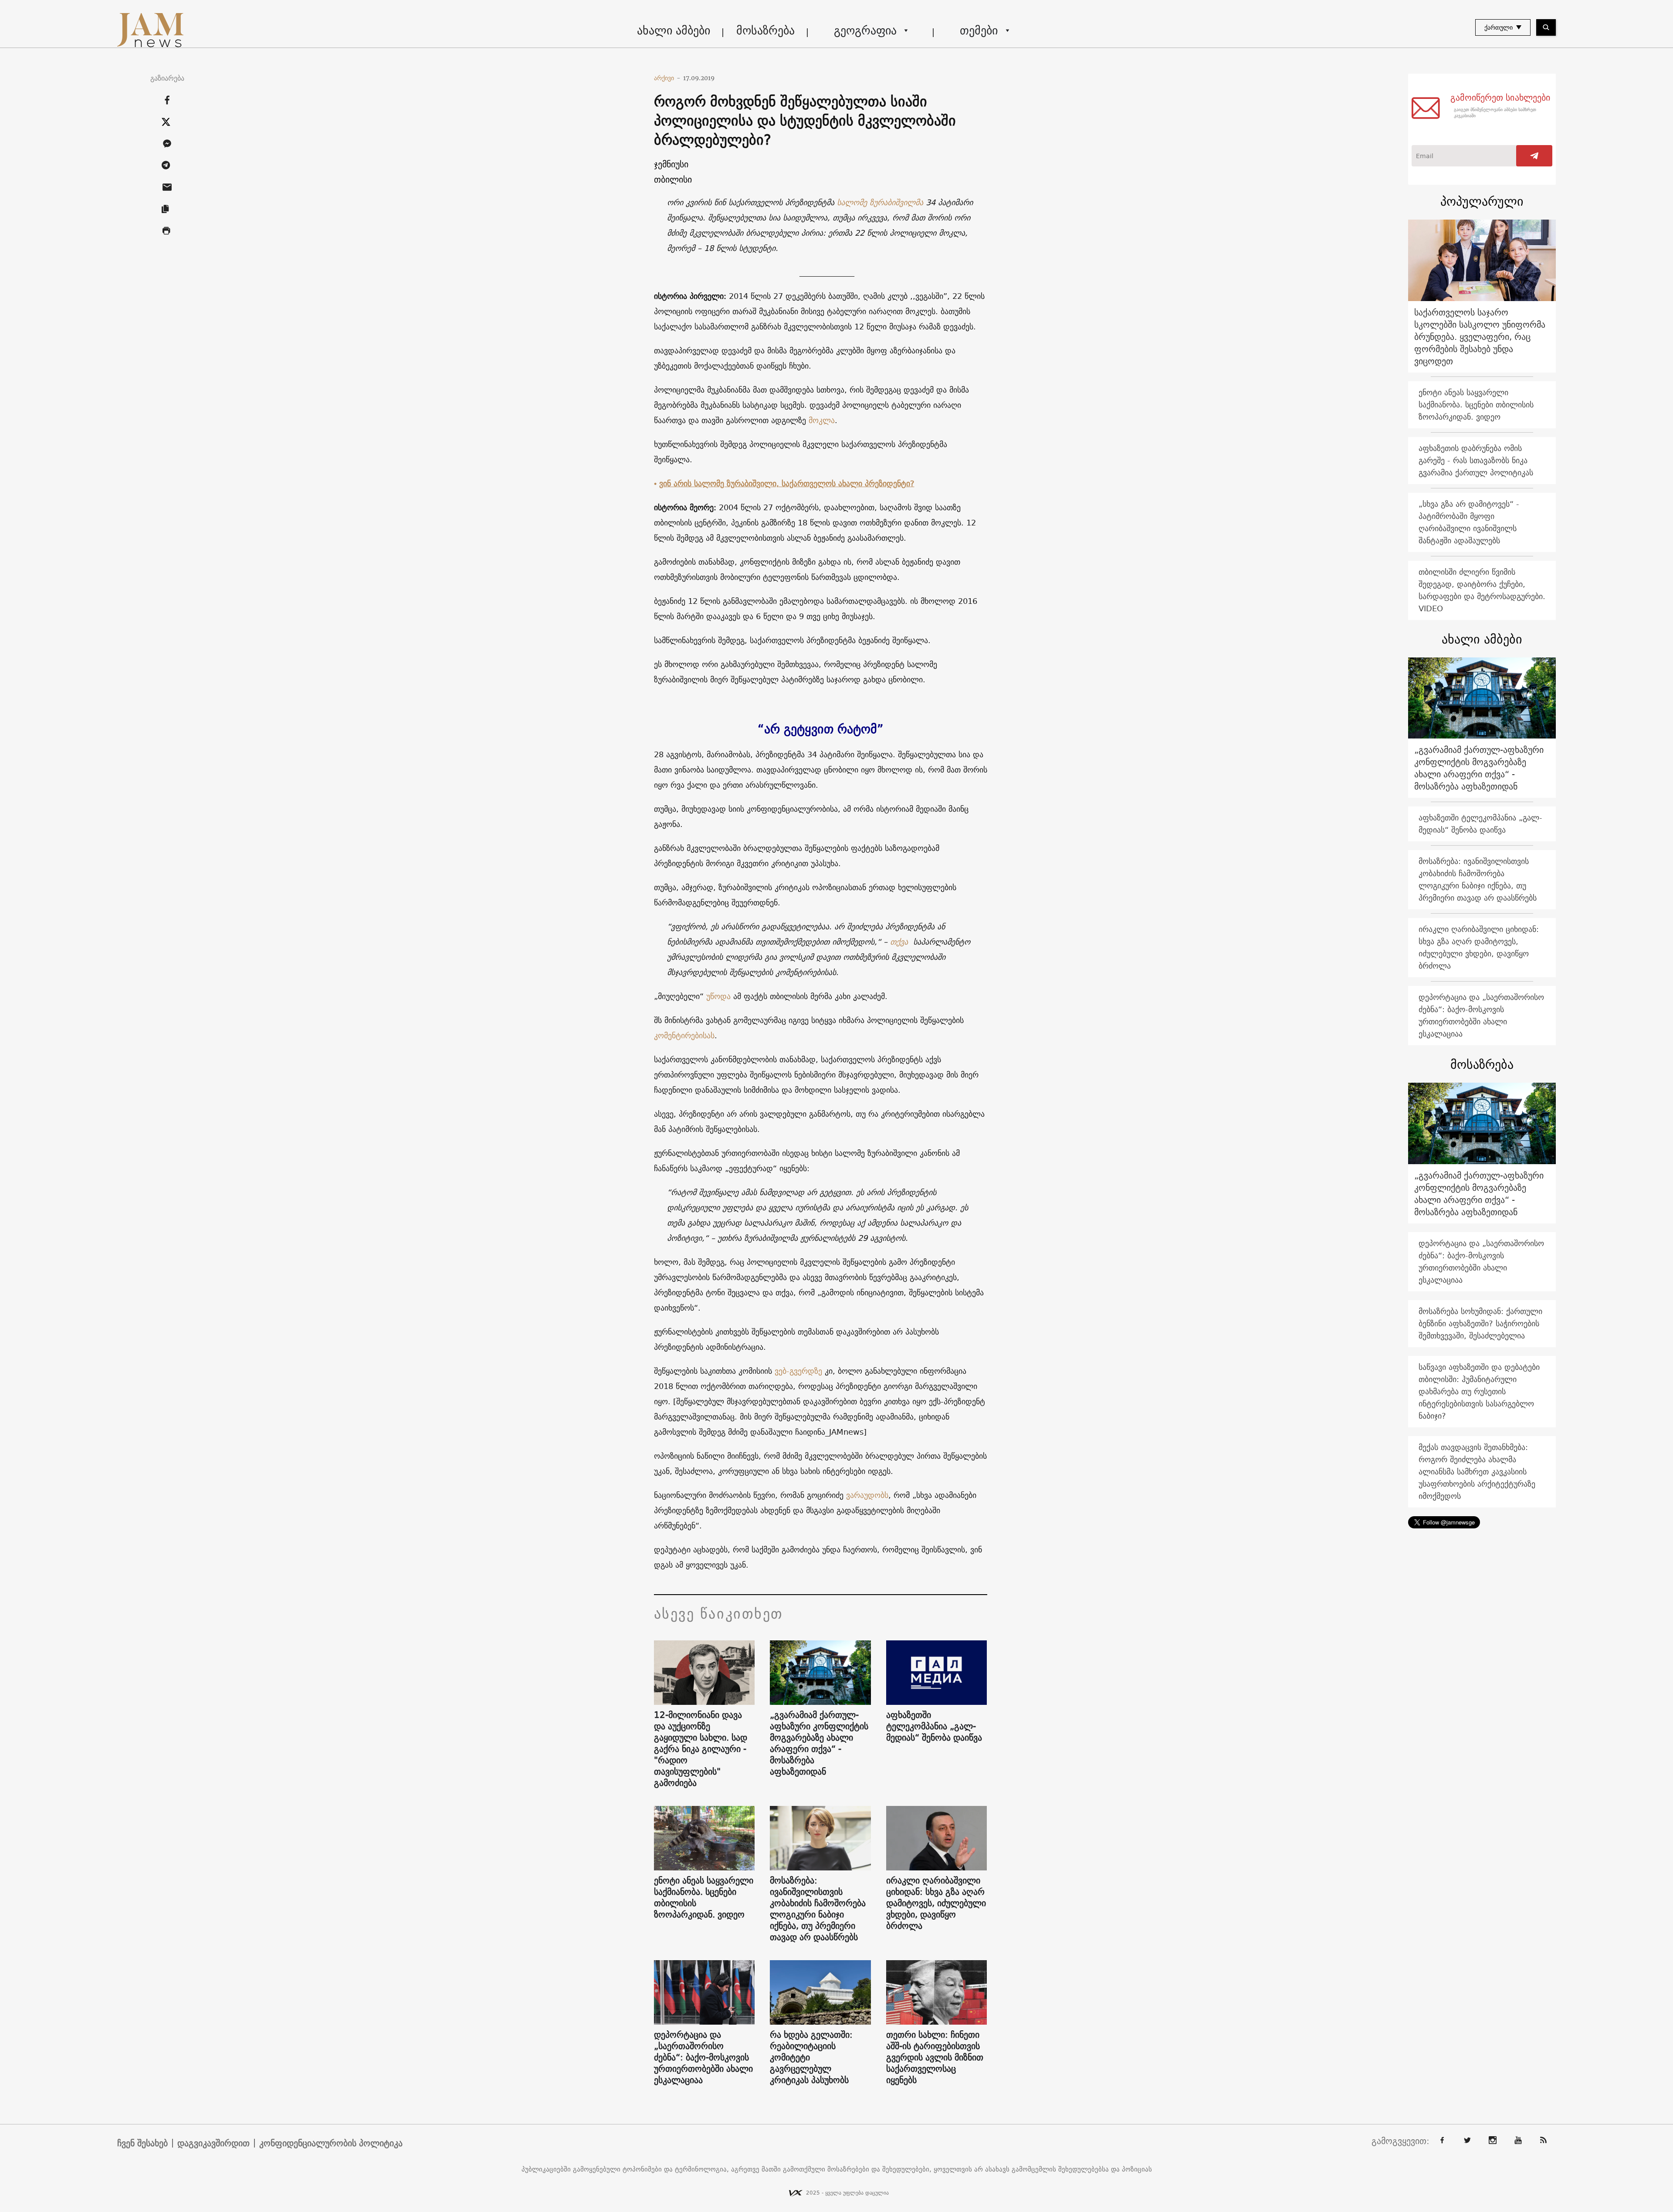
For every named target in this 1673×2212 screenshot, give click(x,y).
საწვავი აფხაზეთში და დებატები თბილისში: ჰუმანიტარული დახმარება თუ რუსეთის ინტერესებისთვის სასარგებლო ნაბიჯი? (1479, 1391)
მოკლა (822, 420)
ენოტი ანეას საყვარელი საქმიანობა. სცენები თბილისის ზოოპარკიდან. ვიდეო (704, 1897)
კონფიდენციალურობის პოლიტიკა (331, 2143)
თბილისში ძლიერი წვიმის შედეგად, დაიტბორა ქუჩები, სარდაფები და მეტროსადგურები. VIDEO (1482, 590)
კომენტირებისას (684, 1035)
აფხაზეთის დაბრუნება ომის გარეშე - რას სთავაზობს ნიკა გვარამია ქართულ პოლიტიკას (1476, 460)
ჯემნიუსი (671, 164)
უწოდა (718, 996)
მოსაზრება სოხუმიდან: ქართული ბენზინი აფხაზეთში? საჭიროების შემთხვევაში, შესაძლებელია (1480, 1323)
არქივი (667, 78)
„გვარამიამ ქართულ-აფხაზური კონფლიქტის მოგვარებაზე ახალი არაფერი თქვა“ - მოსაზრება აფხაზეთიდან (819, 1743)
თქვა (899, 942)
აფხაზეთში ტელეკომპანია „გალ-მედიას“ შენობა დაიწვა (934, 1726)
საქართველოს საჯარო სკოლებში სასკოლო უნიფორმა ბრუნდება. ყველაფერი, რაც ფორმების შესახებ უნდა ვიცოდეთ (1480, 337)
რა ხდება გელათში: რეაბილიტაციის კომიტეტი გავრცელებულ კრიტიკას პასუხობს (811, 2057)
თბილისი (673, 179)
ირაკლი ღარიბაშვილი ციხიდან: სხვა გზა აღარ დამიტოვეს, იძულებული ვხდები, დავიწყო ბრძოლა (936, 1903)
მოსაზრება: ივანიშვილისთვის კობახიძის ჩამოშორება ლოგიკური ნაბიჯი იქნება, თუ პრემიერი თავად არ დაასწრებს (818, 1909)
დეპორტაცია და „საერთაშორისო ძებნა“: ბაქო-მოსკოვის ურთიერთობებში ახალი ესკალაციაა (703, 2057)
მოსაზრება (765, 30)
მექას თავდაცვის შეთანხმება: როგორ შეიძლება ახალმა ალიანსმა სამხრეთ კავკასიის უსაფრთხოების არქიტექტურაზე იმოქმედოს (1477, 1472)
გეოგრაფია (865, 30)
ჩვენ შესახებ (142, 2143)
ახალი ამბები (674, 30)
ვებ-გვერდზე (798, 1371)
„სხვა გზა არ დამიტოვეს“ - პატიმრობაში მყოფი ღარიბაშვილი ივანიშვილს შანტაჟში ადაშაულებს (1469, 522)
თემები (979, 30)
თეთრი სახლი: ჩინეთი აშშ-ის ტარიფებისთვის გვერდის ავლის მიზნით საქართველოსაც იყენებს (935, 2057)
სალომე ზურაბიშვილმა (880, 202)
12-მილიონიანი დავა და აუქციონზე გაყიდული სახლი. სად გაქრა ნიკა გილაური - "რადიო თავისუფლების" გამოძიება (701, 1749)
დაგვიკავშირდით (213, 2143)
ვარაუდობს (867, 1495)
